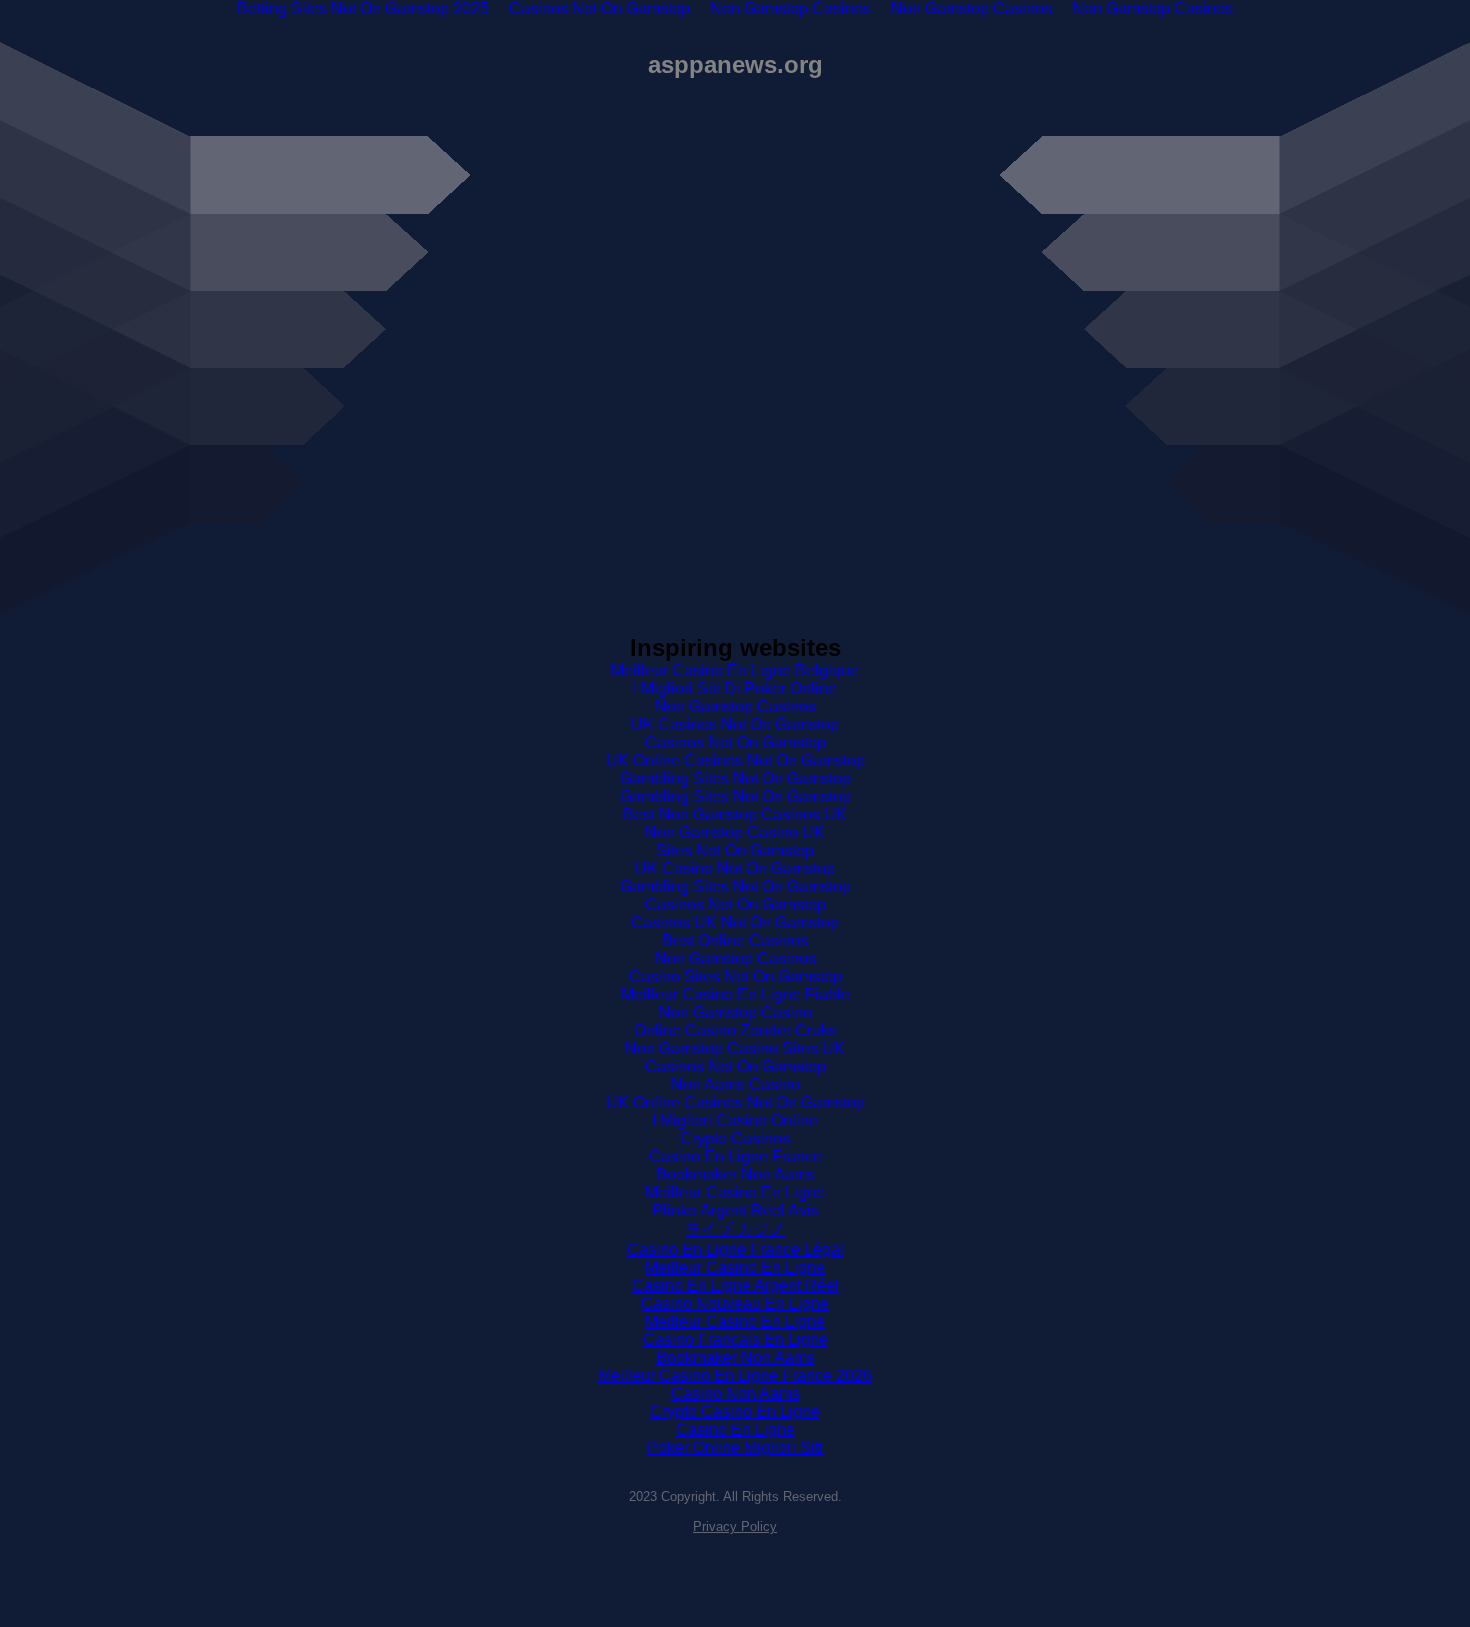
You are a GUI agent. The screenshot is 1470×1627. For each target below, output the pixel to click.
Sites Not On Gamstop (735, 850)
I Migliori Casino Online (735, 1120)
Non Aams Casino (735, 1084)
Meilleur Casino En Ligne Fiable (735, 994)
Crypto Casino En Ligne (735, 1411)
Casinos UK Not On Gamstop (735, 922)
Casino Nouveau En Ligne (735, 1303)
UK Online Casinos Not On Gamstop (735, 760)
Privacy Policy (735, 1526)
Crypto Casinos (735, 1138)
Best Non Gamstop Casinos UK (735, 814)
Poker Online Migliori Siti (735, 1447)
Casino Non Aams (735, 1393)
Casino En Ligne (735, 1429)
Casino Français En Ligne (735, 1339)
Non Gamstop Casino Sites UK (735, 1048)
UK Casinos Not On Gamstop (735, 724)
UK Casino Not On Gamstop (735, 868)
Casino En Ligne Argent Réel (735, 1285)
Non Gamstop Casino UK (735, 832)
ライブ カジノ (735, 1229)
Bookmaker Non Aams (735, 1174)
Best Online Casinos (735, 940)
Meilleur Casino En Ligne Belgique (735, 670)
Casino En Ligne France (735, 1156)
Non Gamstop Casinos (735, 706)
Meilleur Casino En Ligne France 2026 (735, 1375)
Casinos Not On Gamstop (735, 742)
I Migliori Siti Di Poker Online (735, 688)
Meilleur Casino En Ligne (735, 1192)
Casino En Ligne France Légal (735, 1249)
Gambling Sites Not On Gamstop (735, 778)
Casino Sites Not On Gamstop (735, 976)
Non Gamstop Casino (735, 1012)
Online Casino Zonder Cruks (735, 1030)
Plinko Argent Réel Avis (735, 1210)
